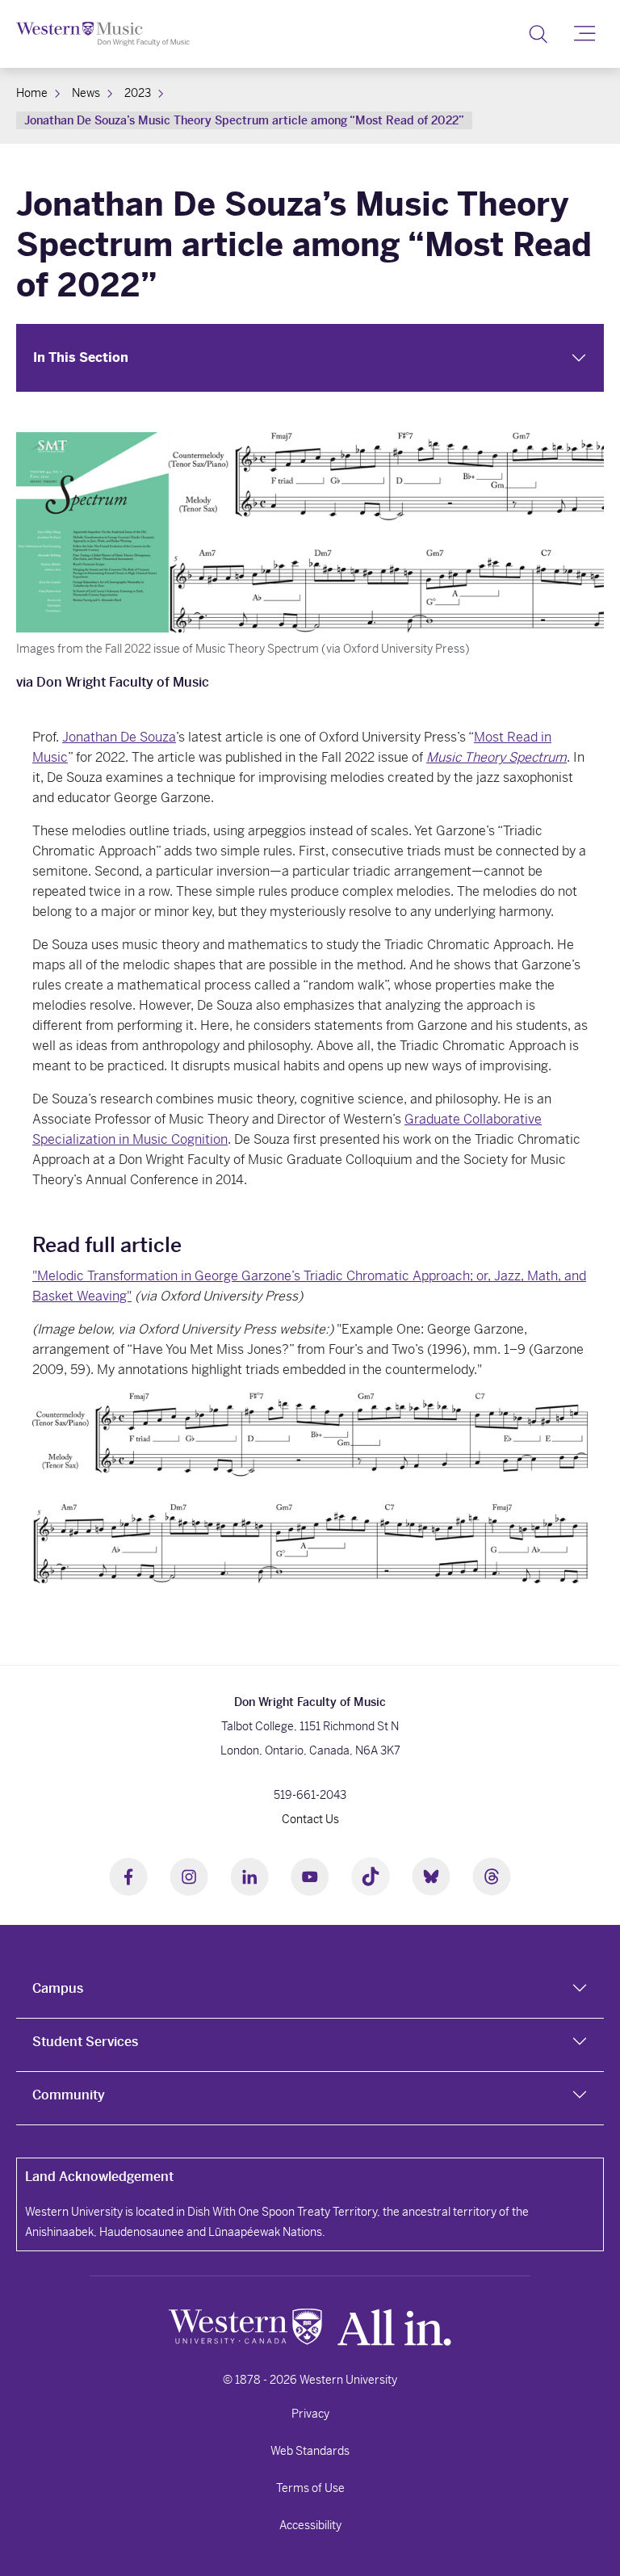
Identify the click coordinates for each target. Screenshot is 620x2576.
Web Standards (310, 2451)
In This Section (81, 357)
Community (69, 2095)
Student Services (85, 2042)
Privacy (310, 2414)
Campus (58, 1988)
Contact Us (310, 1819)
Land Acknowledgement (99, 2177)
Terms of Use (310, 2488)
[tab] (310, 1992)
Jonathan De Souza (119, 737)
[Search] (538, 34)
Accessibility (310, 2525)
